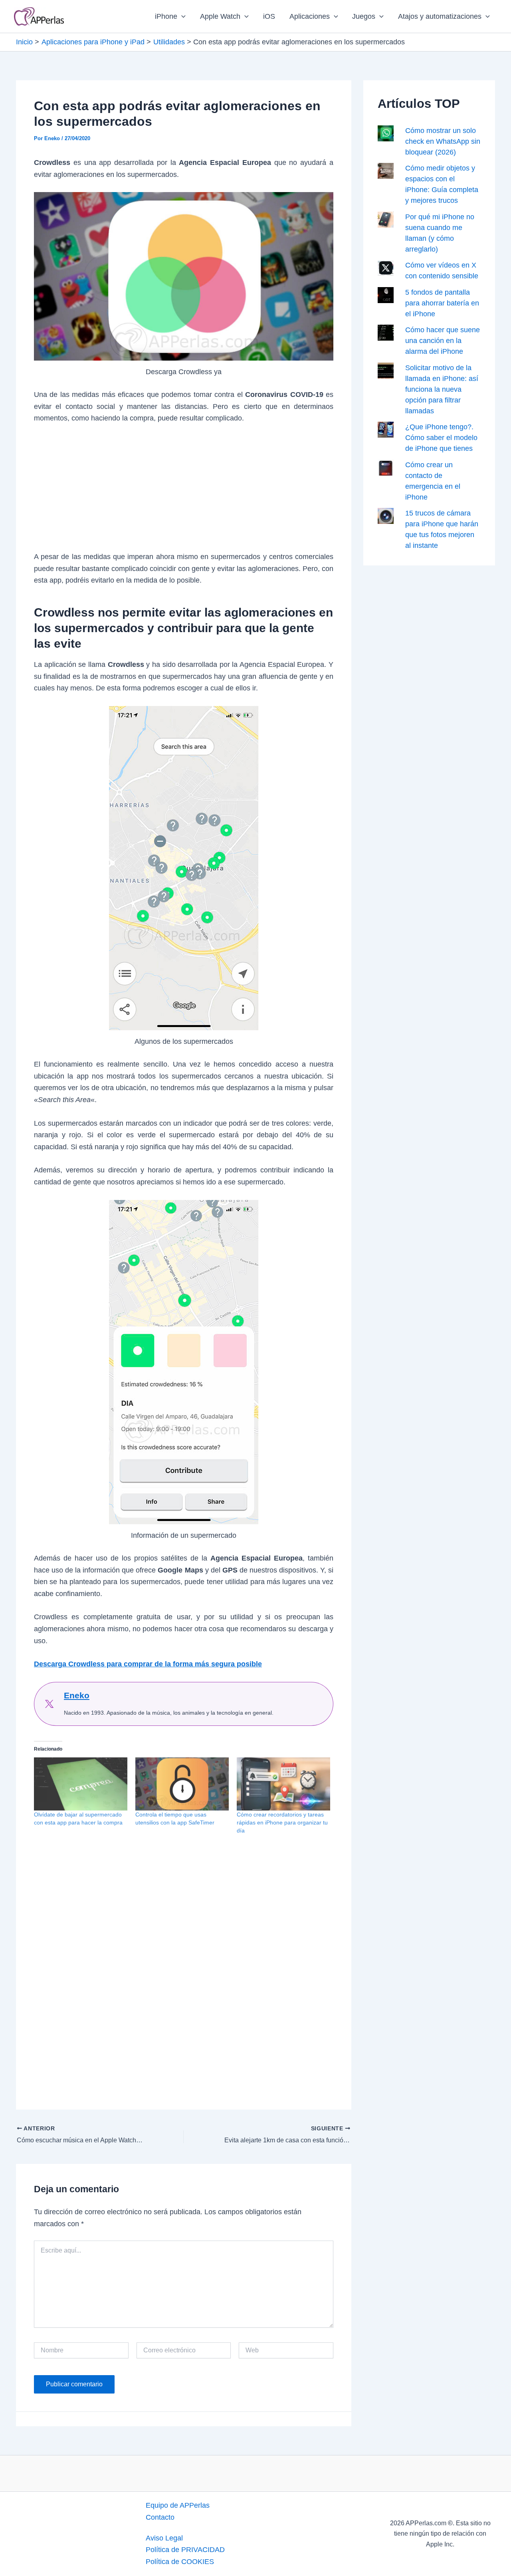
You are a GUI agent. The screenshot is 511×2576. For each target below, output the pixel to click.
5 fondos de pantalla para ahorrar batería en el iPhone (442, 303)
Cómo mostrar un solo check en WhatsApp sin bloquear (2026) (443, 141)
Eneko (77, 1695)
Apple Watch (220, 16)
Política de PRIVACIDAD (185, 2550)
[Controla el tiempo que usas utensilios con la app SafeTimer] (182, 1784)
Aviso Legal (164, 2538)
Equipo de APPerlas (178, 2505)
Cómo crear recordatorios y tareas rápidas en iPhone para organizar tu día (282, 1822)
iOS (269, 16)
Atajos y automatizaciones (440, 16)
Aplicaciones (310, 16)
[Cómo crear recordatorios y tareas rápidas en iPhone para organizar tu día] (283, 1784)
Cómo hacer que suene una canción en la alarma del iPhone (443, 341)
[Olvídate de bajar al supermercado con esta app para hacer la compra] (81, 1784)
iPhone (166, 16)
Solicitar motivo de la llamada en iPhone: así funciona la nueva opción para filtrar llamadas (442, 389)
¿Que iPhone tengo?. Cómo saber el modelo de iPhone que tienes (441, 438)
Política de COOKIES (180, 2562)
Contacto (160, 2517)
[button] (181, 16)
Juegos (364, 16)
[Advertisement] (184, 492)
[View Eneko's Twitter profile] (49, 1704)
